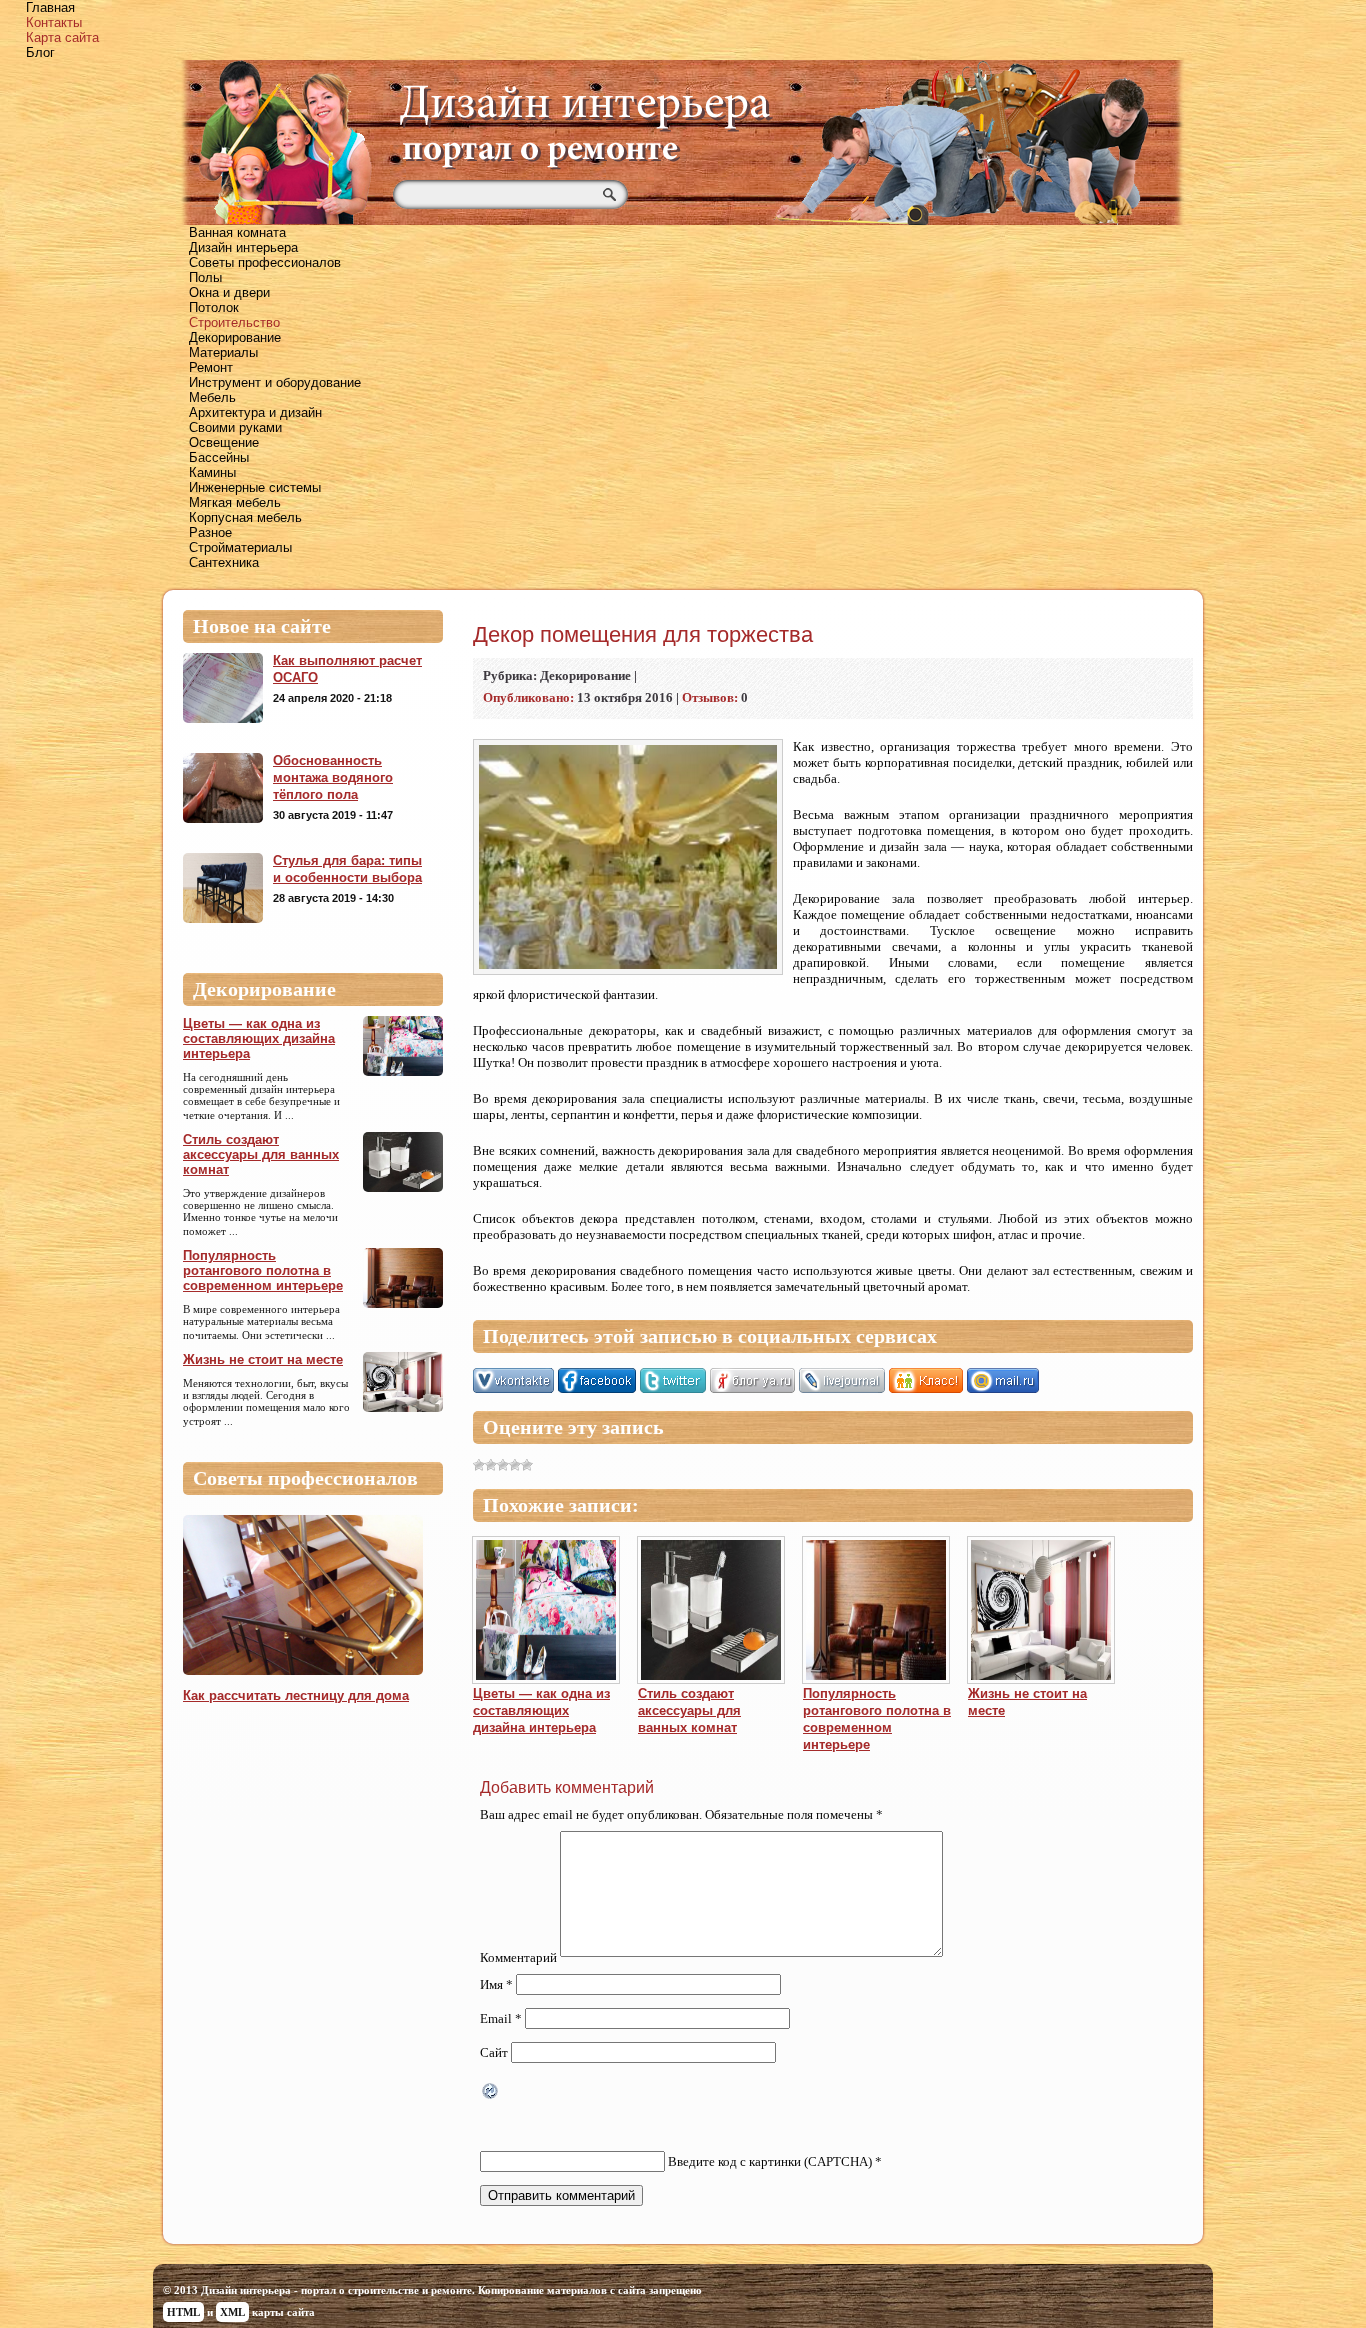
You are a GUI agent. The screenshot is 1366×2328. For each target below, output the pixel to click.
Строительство (234, 322)
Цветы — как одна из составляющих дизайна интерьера (259, 1038)
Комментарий (518, 1957)
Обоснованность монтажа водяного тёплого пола (333, 777)
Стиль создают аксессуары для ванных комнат (261, 1154)
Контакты (54, 22)
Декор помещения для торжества (643, 634)
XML (232, 2312)
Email (501, 2018)
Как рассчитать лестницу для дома (296, 1695)
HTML (183, 2312)
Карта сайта (62, 37)
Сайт (494, 2052)
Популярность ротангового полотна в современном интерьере (263, 1270)
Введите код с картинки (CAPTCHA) (770, 2161)
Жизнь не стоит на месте (263, 1359)
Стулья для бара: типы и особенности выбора (347, 869)
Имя (496, 1984)
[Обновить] (491, 2093)
